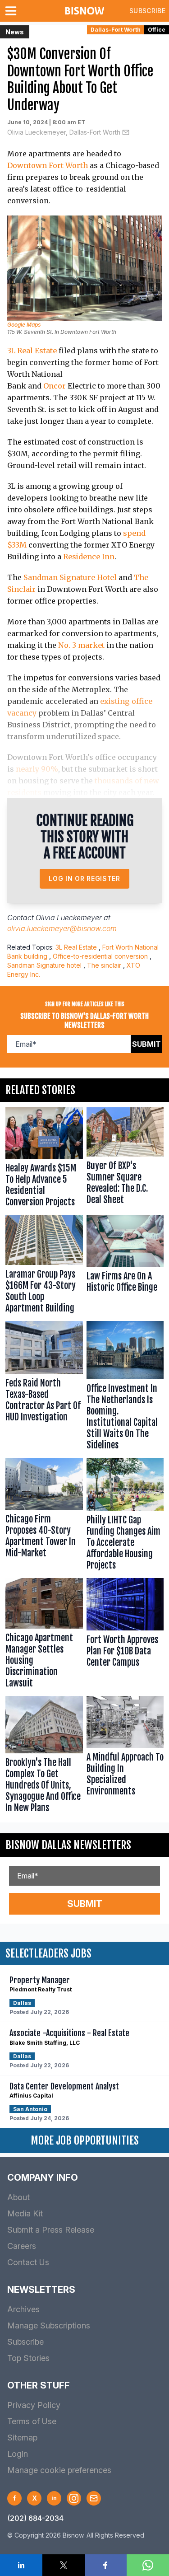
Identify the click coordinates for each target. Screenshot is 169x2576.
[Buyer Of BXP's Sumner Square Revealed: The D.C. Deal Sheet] (125, 1159)
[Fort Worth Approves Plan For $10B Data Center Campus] (125, 1635)
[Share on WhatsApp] (148, 2565)
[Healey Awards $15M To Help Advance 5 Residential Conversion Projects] (44, 1159)
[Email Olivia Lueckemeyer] (126, 132)
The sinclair (104, 965)
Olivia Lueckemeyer (69, 918)
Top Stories (28, 2358)
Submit (146, 1044)
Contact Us (28, 2262)
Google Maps (24, 325)
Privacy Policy (34, 2405)
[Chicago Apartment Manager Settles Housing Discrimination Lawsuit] (44, 1635)
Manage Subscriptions (49, 2325)
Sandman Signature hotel (44, 965)
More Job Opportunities (85, 2140)
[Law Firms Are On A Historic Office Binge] (125, 1266)
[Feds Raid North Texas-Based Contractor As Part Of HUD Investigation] (44, 1388)
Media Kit (25, 2213)
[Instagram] (74, 2498)
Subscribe (147, 11)
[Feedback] (94, 2498)
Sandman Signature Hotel (70, 577)
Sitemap (22, 2438)
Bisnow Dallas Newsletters (68, 1845)
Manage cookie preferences (59, 2470)
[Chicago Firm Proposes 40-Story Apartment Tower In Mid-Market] (44, 1516)
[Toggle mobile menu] (13, 11)
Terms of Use (32, 2421)
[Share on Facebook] (106, 2565)
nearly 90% (37, 769)
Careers (22, 2246)
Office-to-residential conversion (100, 956)
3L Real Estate (32, 351)
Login (18, 2454)
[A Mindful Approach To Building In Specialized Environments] (125, 1756)
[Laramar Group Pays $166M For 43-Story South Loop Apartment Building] (44, 1266)
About (18, 2197)
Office (157, 30)
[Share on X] (64, 2565)
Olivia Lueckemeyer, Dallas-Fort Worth (64, 132)
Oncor (55, 386)
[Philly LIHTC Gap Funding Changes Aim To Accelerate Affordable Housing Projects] (125, 1516)
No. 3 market (81, 645)
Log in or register (84, 878)
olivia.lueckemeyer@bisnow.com (62, 928)
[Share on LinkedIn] (21, 2565)
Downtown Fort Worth (48, 165)
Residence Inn (89, 557)
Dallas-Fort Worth (116, 30)
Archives (23, 2309)
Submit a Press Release (51, 2230)
